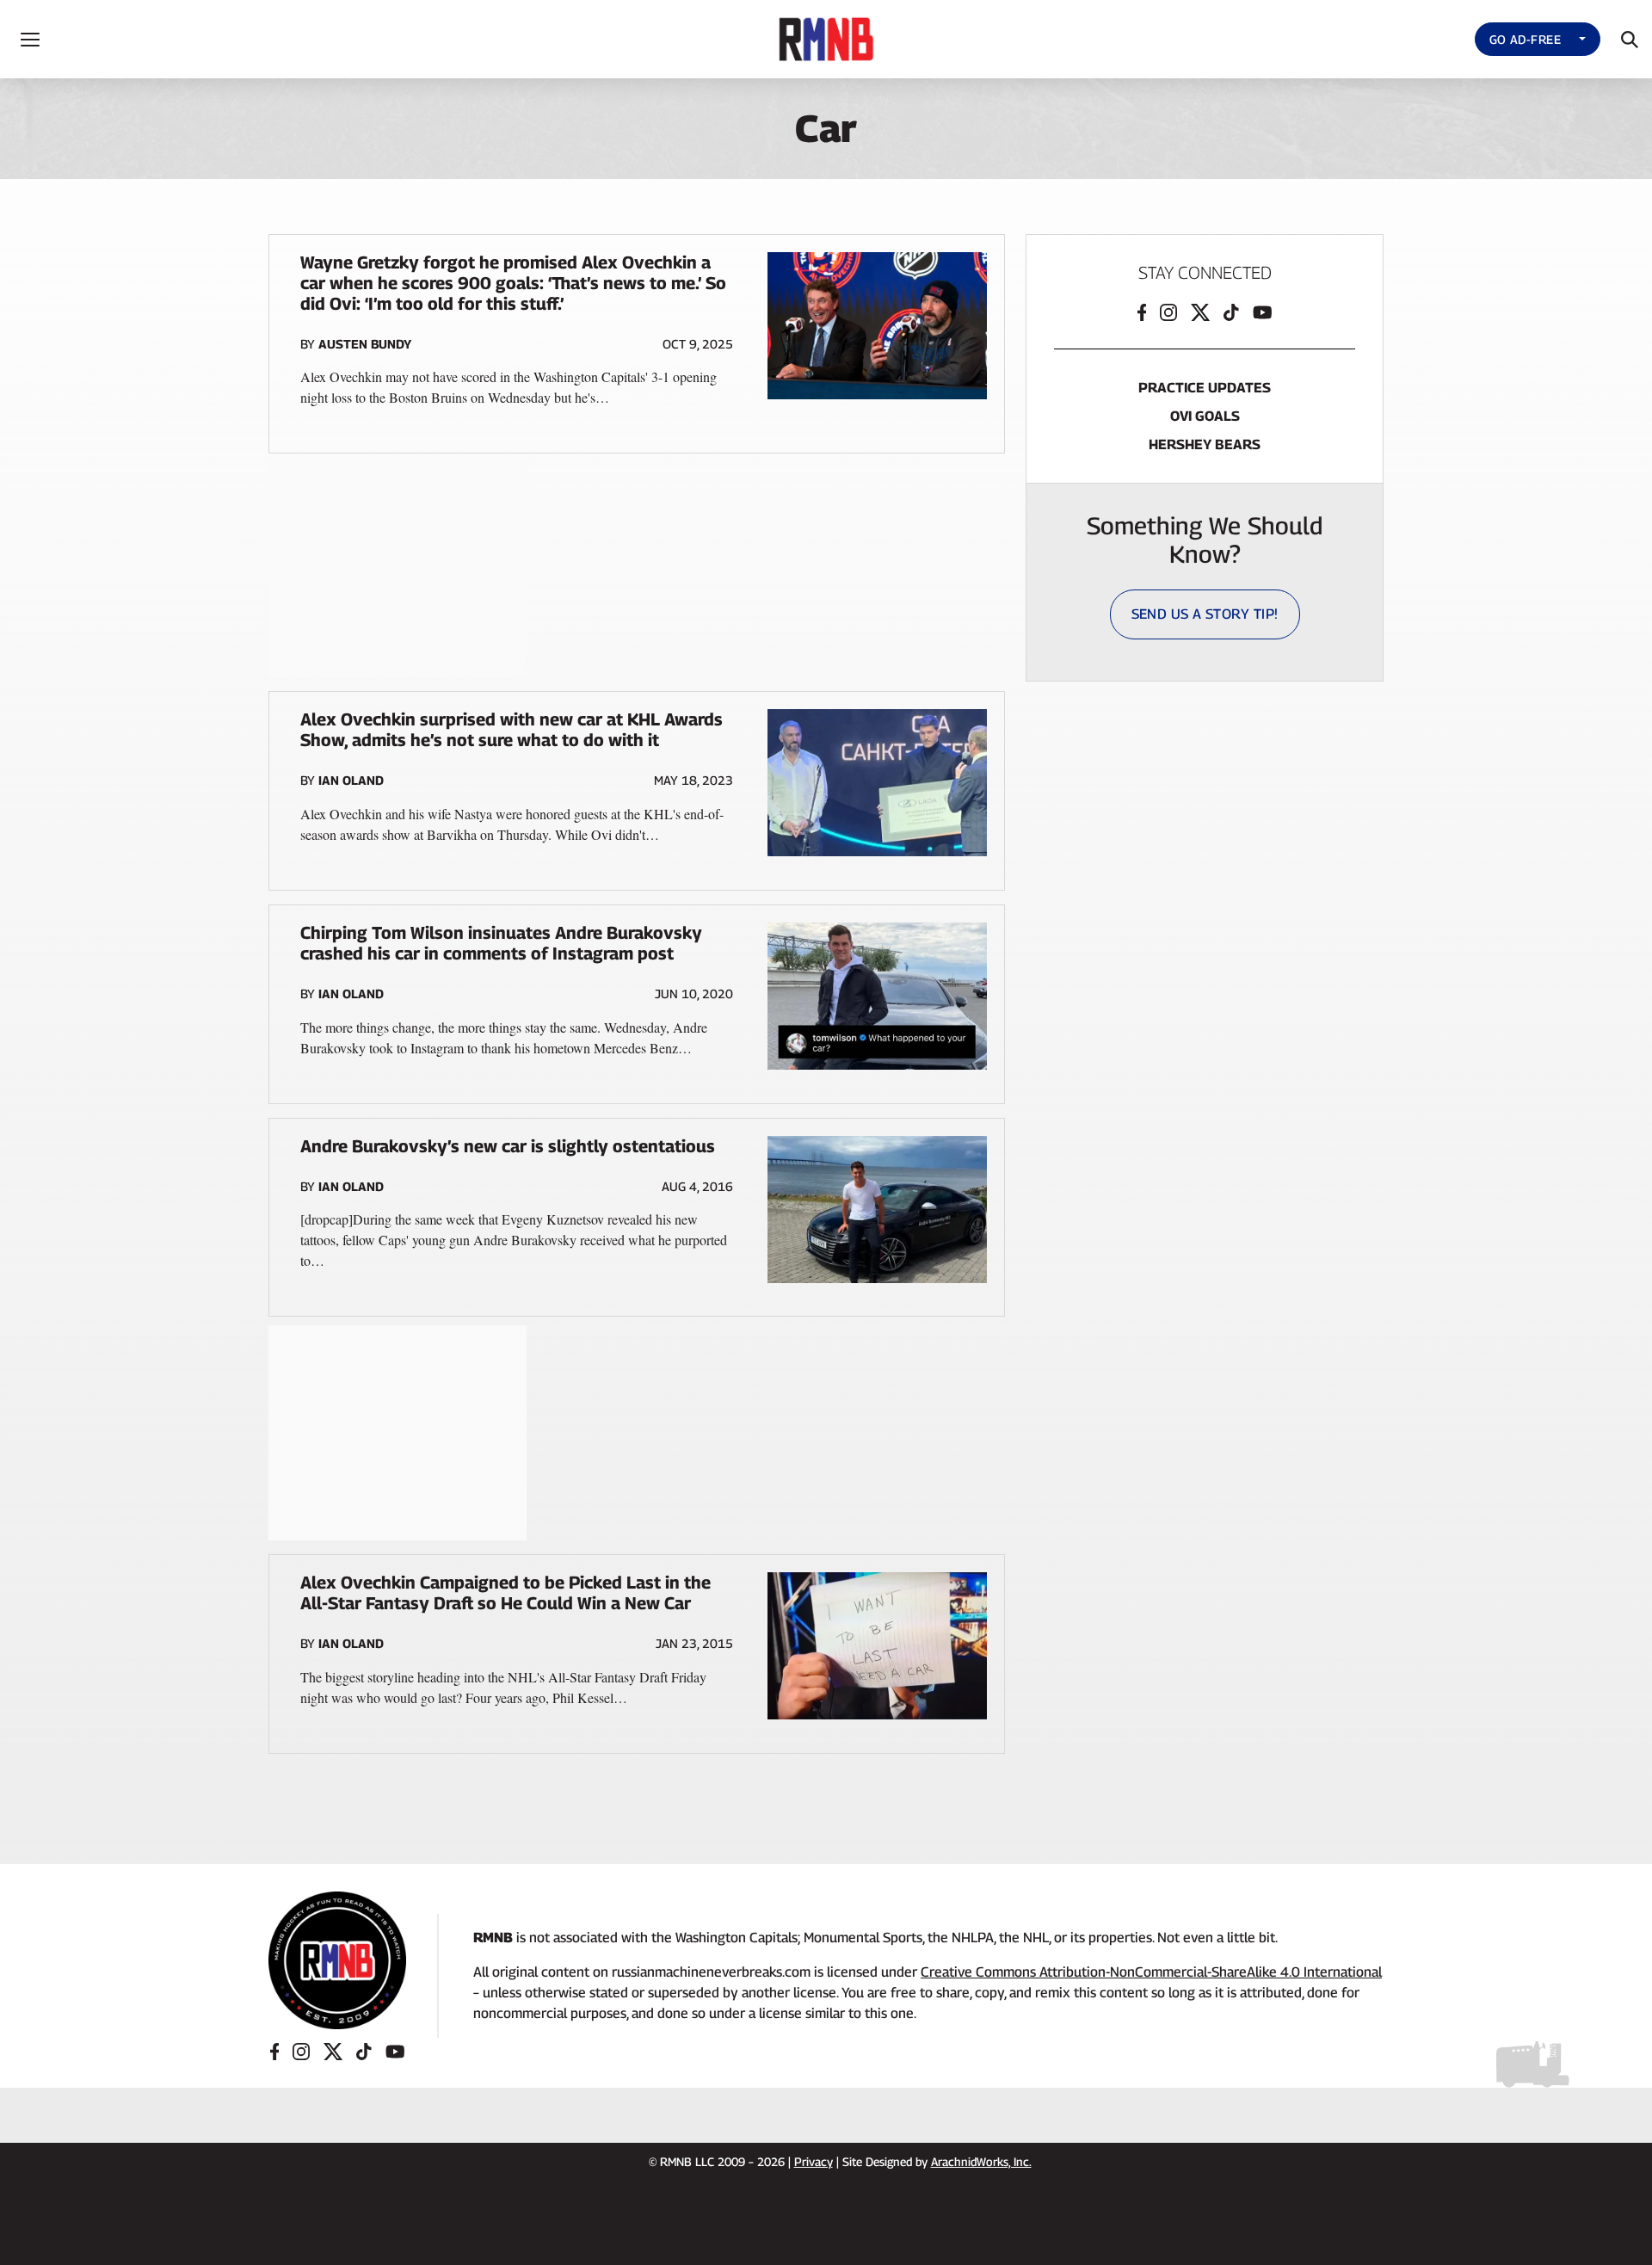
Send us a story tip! (1205, 614)
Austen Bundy (365, 344)
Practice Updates (1205, 388)
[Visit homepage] (337, 1960)
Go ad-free (1526, 39)
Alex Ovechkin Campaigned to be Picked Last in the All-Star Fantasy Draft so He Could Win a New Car (505, 1593)
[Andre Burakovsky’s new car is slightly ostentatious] (877, 1210)
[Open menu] (30, 40)
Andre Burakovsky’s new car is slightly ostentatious (508, 1146)
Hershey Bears (1205, 444)
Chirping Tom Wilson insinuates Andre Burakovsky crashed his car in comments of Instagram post (501, 943)
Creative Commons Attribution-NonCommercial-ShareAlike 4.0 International (1151, 1972)
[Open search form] (1630, 40)
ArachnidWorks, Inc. (981, 2162)
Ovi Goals (1205, 416)
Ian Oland (351, 780)
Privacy (814, 2162)
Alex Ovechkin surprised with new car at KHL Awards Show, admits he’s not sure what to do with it (512, 730)
